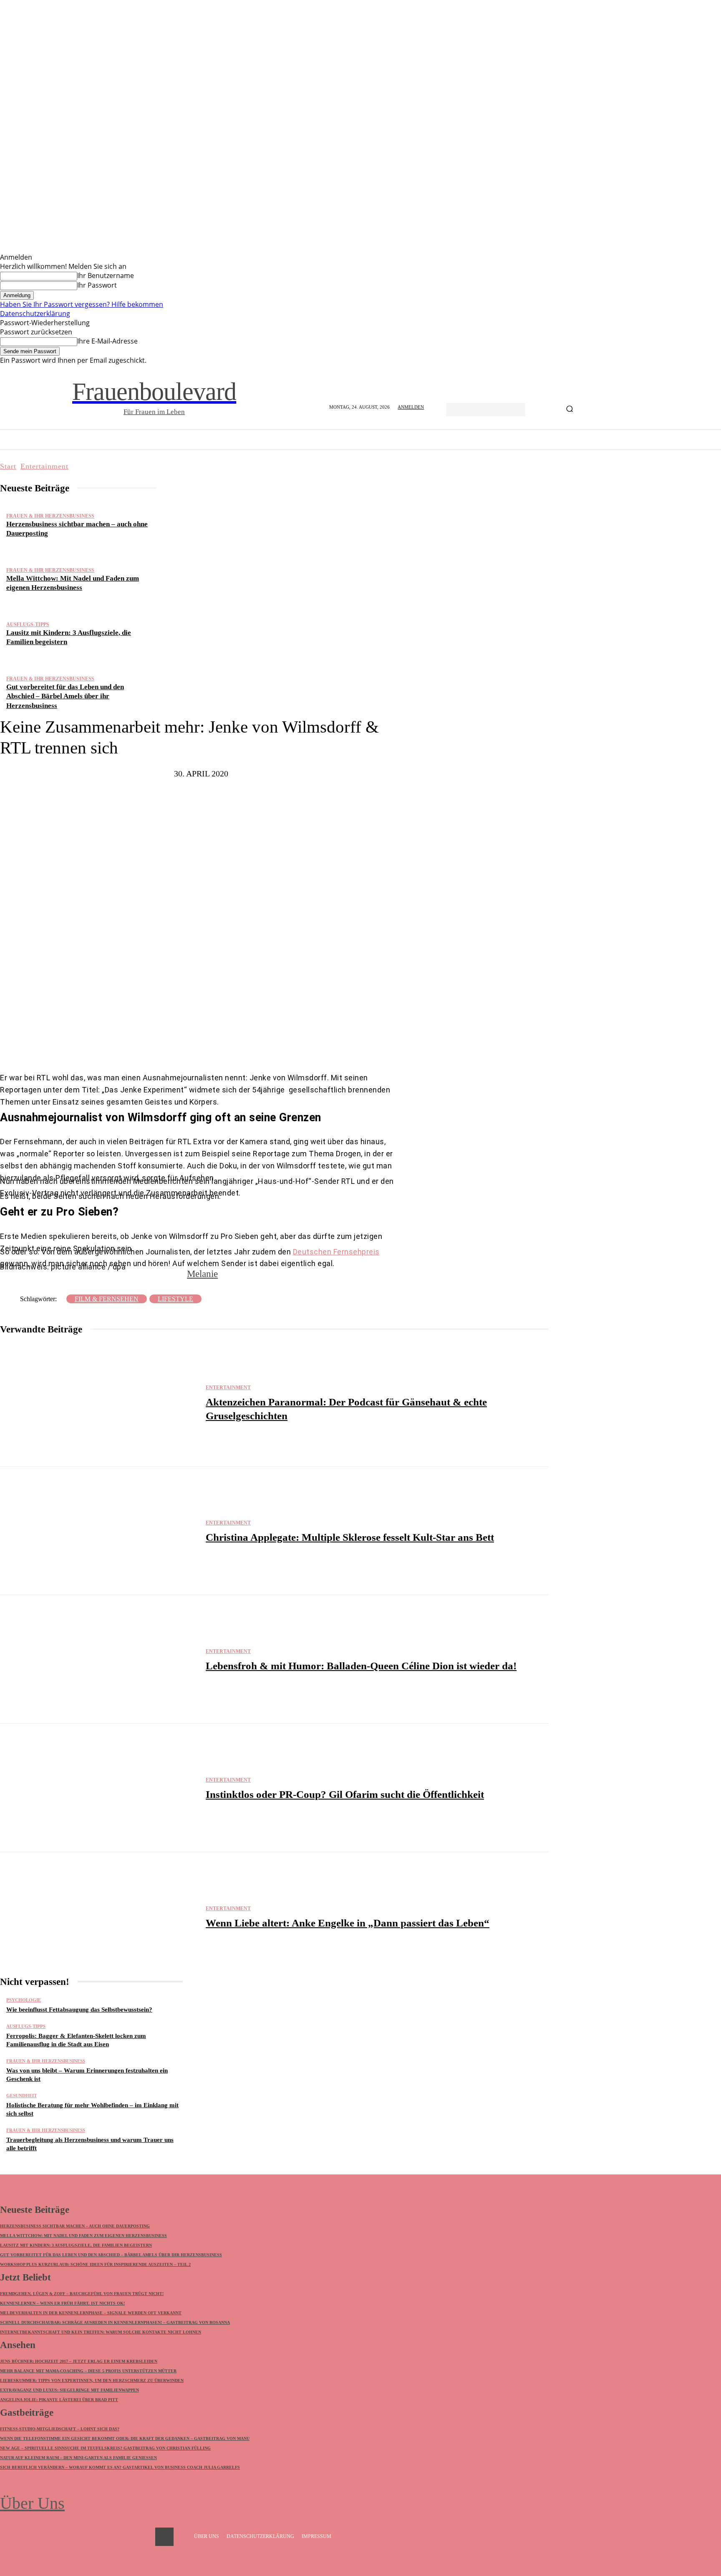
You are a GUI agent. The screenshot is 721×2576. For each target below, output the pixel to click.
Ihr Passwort (97, 285)
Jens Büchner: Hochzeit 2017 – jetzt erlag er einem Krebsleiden (79, 2361)
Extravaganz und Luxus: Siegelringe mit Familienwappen (69, 2390)
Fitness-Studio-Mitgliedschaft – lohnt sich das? (60, 2429)
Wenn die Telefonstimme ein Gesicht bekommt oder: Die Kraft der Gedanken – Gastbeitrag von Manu (125, 2438)
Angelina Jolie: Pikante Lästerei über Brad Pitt (59, 2400)
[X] (195, 1047)
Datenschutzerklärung (35, 313)
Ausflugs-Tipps (28, 624)
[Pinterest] (220, 1047)
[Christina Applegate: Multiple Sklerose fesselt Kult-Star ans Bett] (99, 1531)
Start (8, 466)
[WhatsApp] (245, 1047)
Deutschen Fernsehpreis (336, 1252)
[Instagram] (164, 2537)
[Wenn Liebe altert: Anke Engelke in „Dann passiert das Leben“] (99, 1916)
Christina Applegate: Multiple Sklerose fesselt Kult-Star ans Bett (350, 1537)
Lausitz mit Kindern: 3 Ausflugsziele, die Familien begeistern (76, 2245)
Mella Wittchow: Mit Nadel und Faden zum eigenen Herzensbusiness (83, 2236)
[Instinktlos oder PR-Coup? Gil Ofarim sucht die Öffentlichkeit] (99, 1788)
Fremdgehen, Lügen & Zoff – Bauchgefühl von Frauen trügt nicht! (82, 2294)
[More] (276, 1047)
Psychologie (24, 2000)
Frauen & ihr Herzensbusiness (50, 516)
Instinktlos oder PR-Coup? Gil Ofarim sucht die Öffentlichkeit (345, 1794)
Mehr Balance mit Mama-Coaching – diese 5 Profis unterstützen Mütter (88, 2371)
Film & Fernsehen (107, 1299)
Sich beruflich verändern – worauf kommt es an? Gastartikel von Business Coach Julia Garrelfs (120, 2467)
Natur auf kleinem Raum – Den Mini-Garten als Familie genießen (78, 2458)
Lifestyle (175, 1299)
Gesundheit (21, 2096)
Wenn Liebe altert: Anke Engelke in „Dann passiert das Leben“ (348, 1923)
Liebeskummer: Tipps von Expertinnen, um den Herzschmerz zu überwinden (92, 2380)
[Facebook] (170, 1047)
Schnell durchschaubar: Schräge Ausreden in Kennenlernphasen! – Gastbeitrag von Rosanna (115, 2322)
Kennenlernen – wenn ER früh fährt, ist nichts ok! (62, 2303)
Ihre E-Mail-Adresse (107, 341)
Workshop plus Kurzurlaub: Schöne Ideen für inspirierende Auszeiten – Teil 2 (95, 2264)
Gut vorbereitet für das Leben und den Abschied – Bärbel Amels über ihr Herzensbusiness (65, 696)
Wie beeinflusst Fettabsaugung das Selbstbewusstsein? (79, 2010)
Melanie (202, 1274)
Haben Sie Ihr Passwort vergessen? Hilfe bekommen (82, 304)
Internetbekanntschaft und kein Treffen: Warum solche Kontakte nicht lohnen (101, 2332)
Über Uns (32, 2503)
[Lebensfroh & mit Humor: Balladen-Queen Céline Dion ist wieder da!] (99, 1659)
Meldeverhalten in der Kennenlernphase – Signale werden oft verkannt (91, 2313)
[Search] (570, 410)
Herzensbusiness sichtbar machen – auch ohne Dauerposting (75, 2226)
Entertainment (44, 466)
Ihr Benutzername (106, 276)
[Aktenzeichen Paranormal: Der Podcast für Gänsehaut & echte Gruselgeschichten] (99, 1403)
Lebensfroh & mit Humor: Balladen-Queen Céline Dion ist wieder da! (361, 1666)
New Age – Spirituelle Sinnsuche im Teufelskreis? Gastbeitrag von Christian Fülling (105, 2448)
